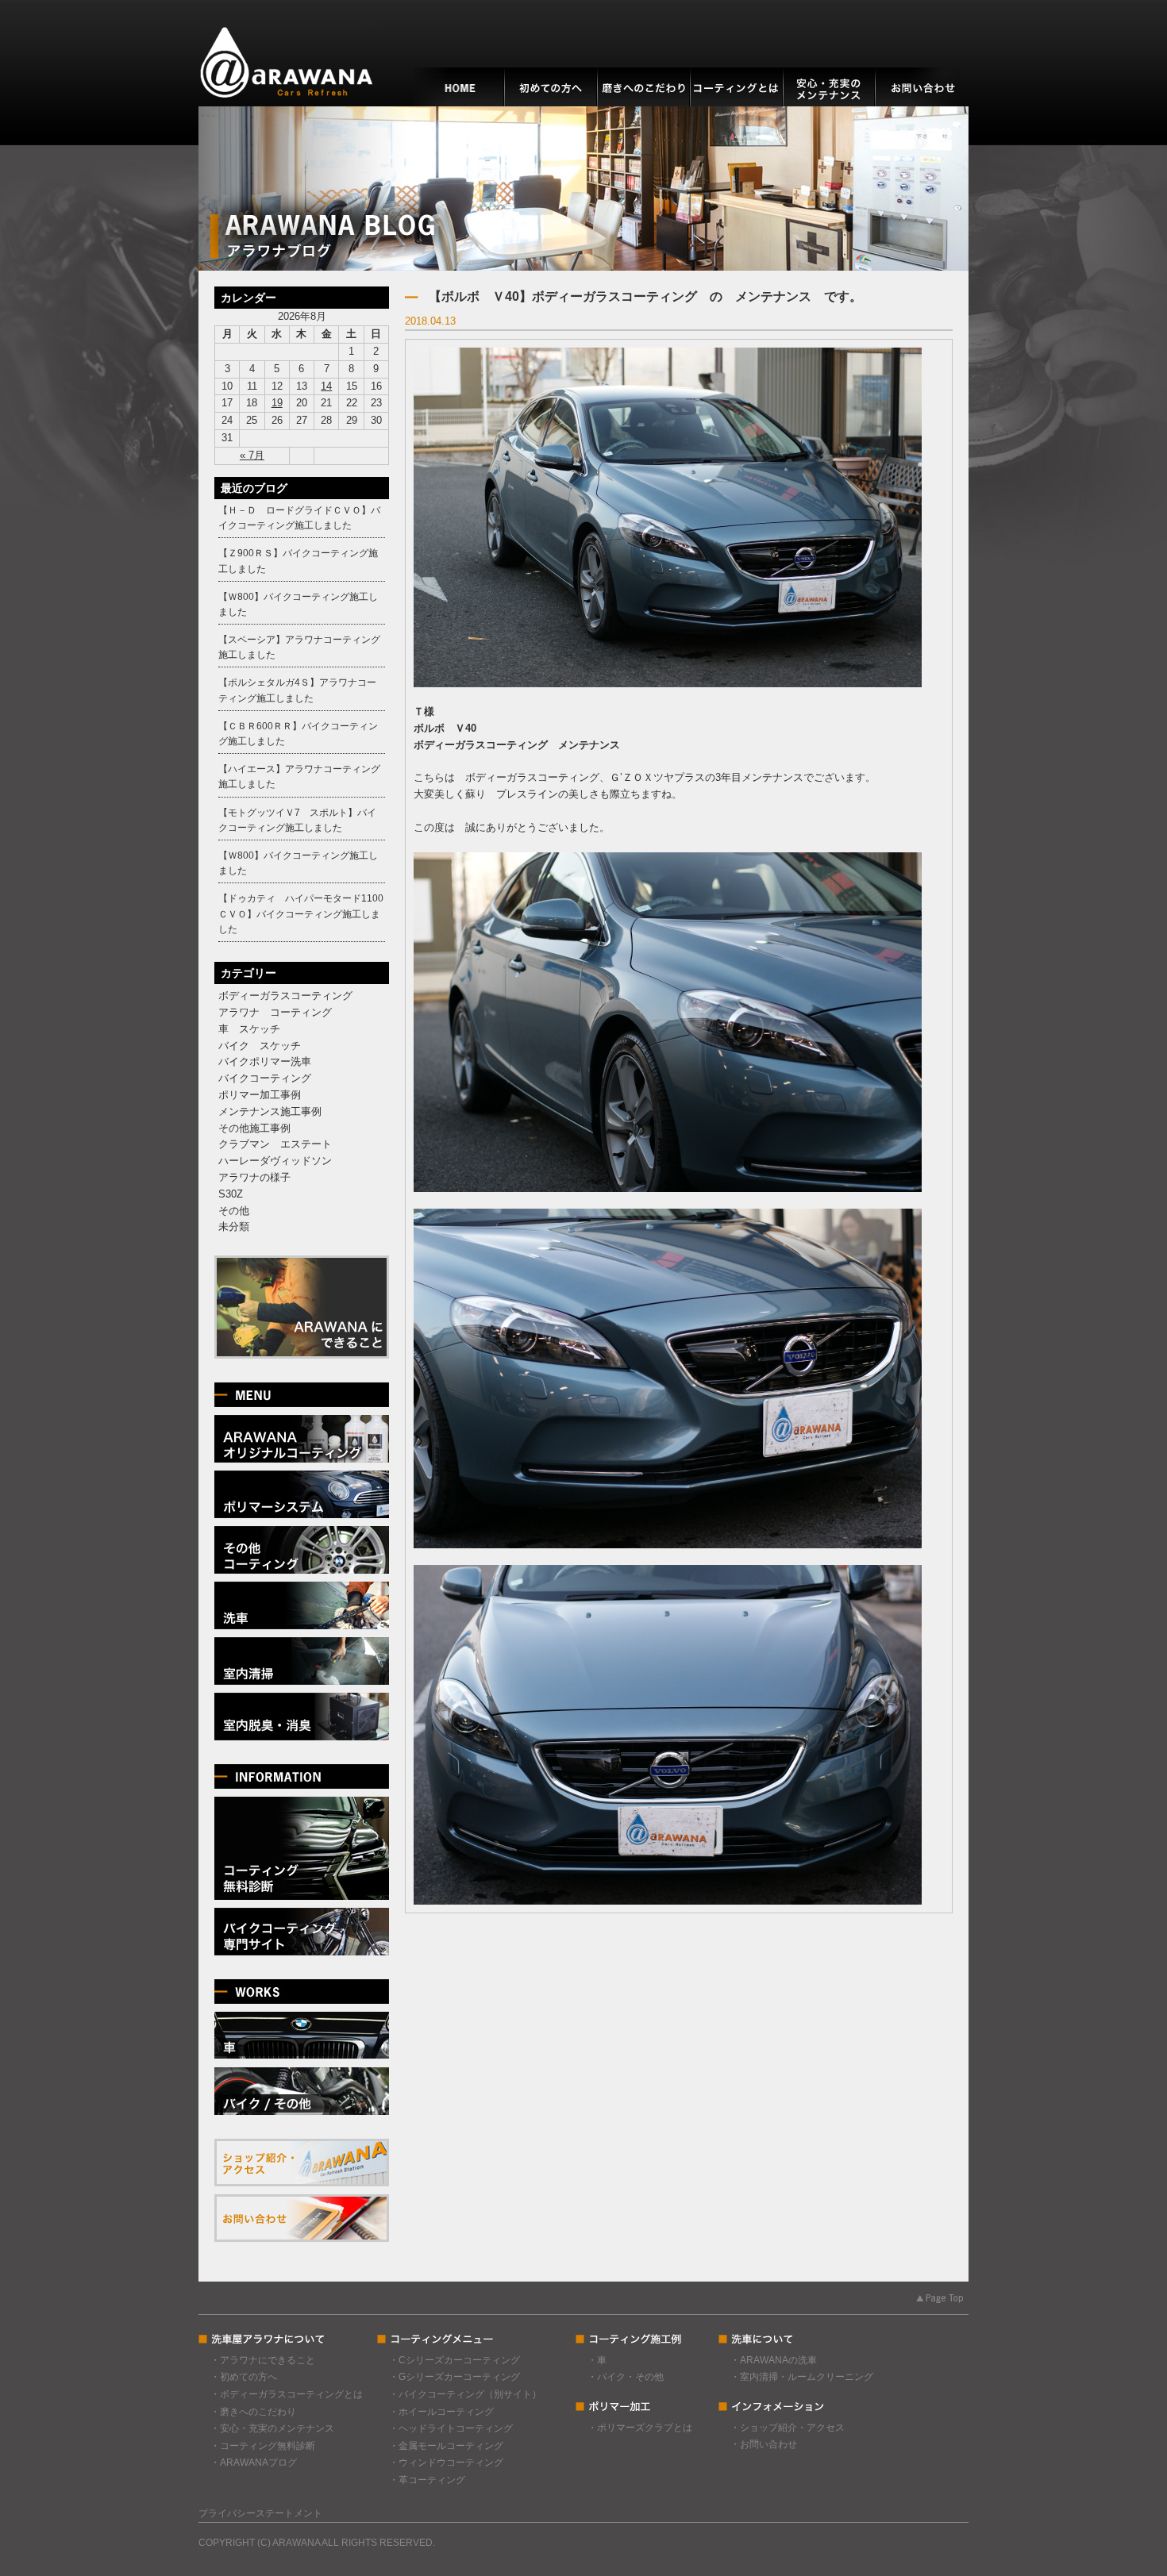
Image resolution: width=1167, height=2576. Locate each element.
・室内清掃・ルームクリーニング (802, 2377)
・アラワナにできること (263, 2360)
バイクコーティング (265, 1078)
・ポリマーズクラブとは (640, 2428)
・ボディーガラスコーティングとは (287, 2394)
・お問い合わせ (764, 2444)
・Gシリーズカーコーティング (454, 2377)
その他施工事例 (254, 1128)
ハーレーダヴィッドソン (275, 1161)
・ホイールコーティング (441, 2412)
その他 (234, 1211)
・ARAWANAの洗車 (774, 2360)
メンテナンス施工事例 (270, 1111)
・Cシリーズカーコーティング (454, 2360)
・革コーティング (427, 2480)
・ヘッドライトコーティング (451, 2428)
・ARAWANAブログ (254, 2463)
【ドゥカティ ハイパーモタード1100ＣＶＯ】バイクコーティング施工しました (301, 913)
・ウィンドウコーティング (446, 2463)
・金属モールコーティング (446, 2446)
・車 (597, 2360)
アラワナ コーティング (275, 1012)
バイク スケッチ (260, 1046)
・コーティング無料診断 (263, 2446)
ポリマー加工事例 (260, 1095)
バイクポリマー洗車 (265, 1061)
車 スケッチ (249, 1029)
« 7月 (252, 455)
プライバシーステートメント (260, 2513)
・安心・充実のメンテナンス (272, 2428)
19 (277, 403)
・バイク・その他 (626, 2377)
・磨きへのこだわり (253, 2412)
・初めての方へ (244, 2377)
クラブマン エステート (275, 1144)
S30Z (231, 1194)
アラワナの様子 (254, 1177)
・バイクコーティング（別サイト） (465, 2394)
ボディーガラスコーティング (285, 996)
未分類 (234, 1226)
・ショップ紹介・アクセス (788, 2428)
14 (326, 386)
